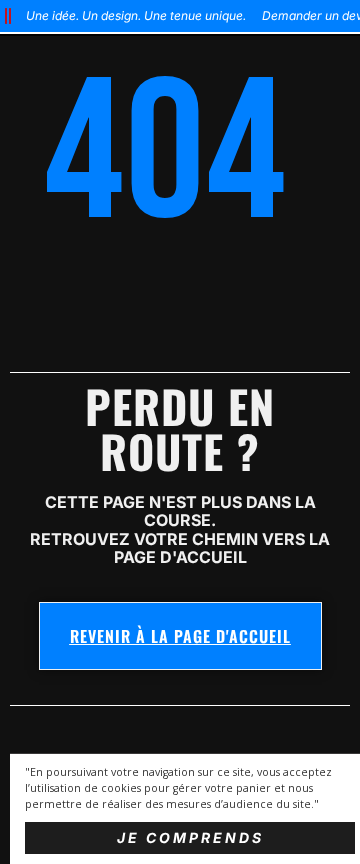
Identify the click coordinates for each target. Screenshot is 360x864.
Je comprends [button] (190, 837)
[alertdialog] (180, 16)
